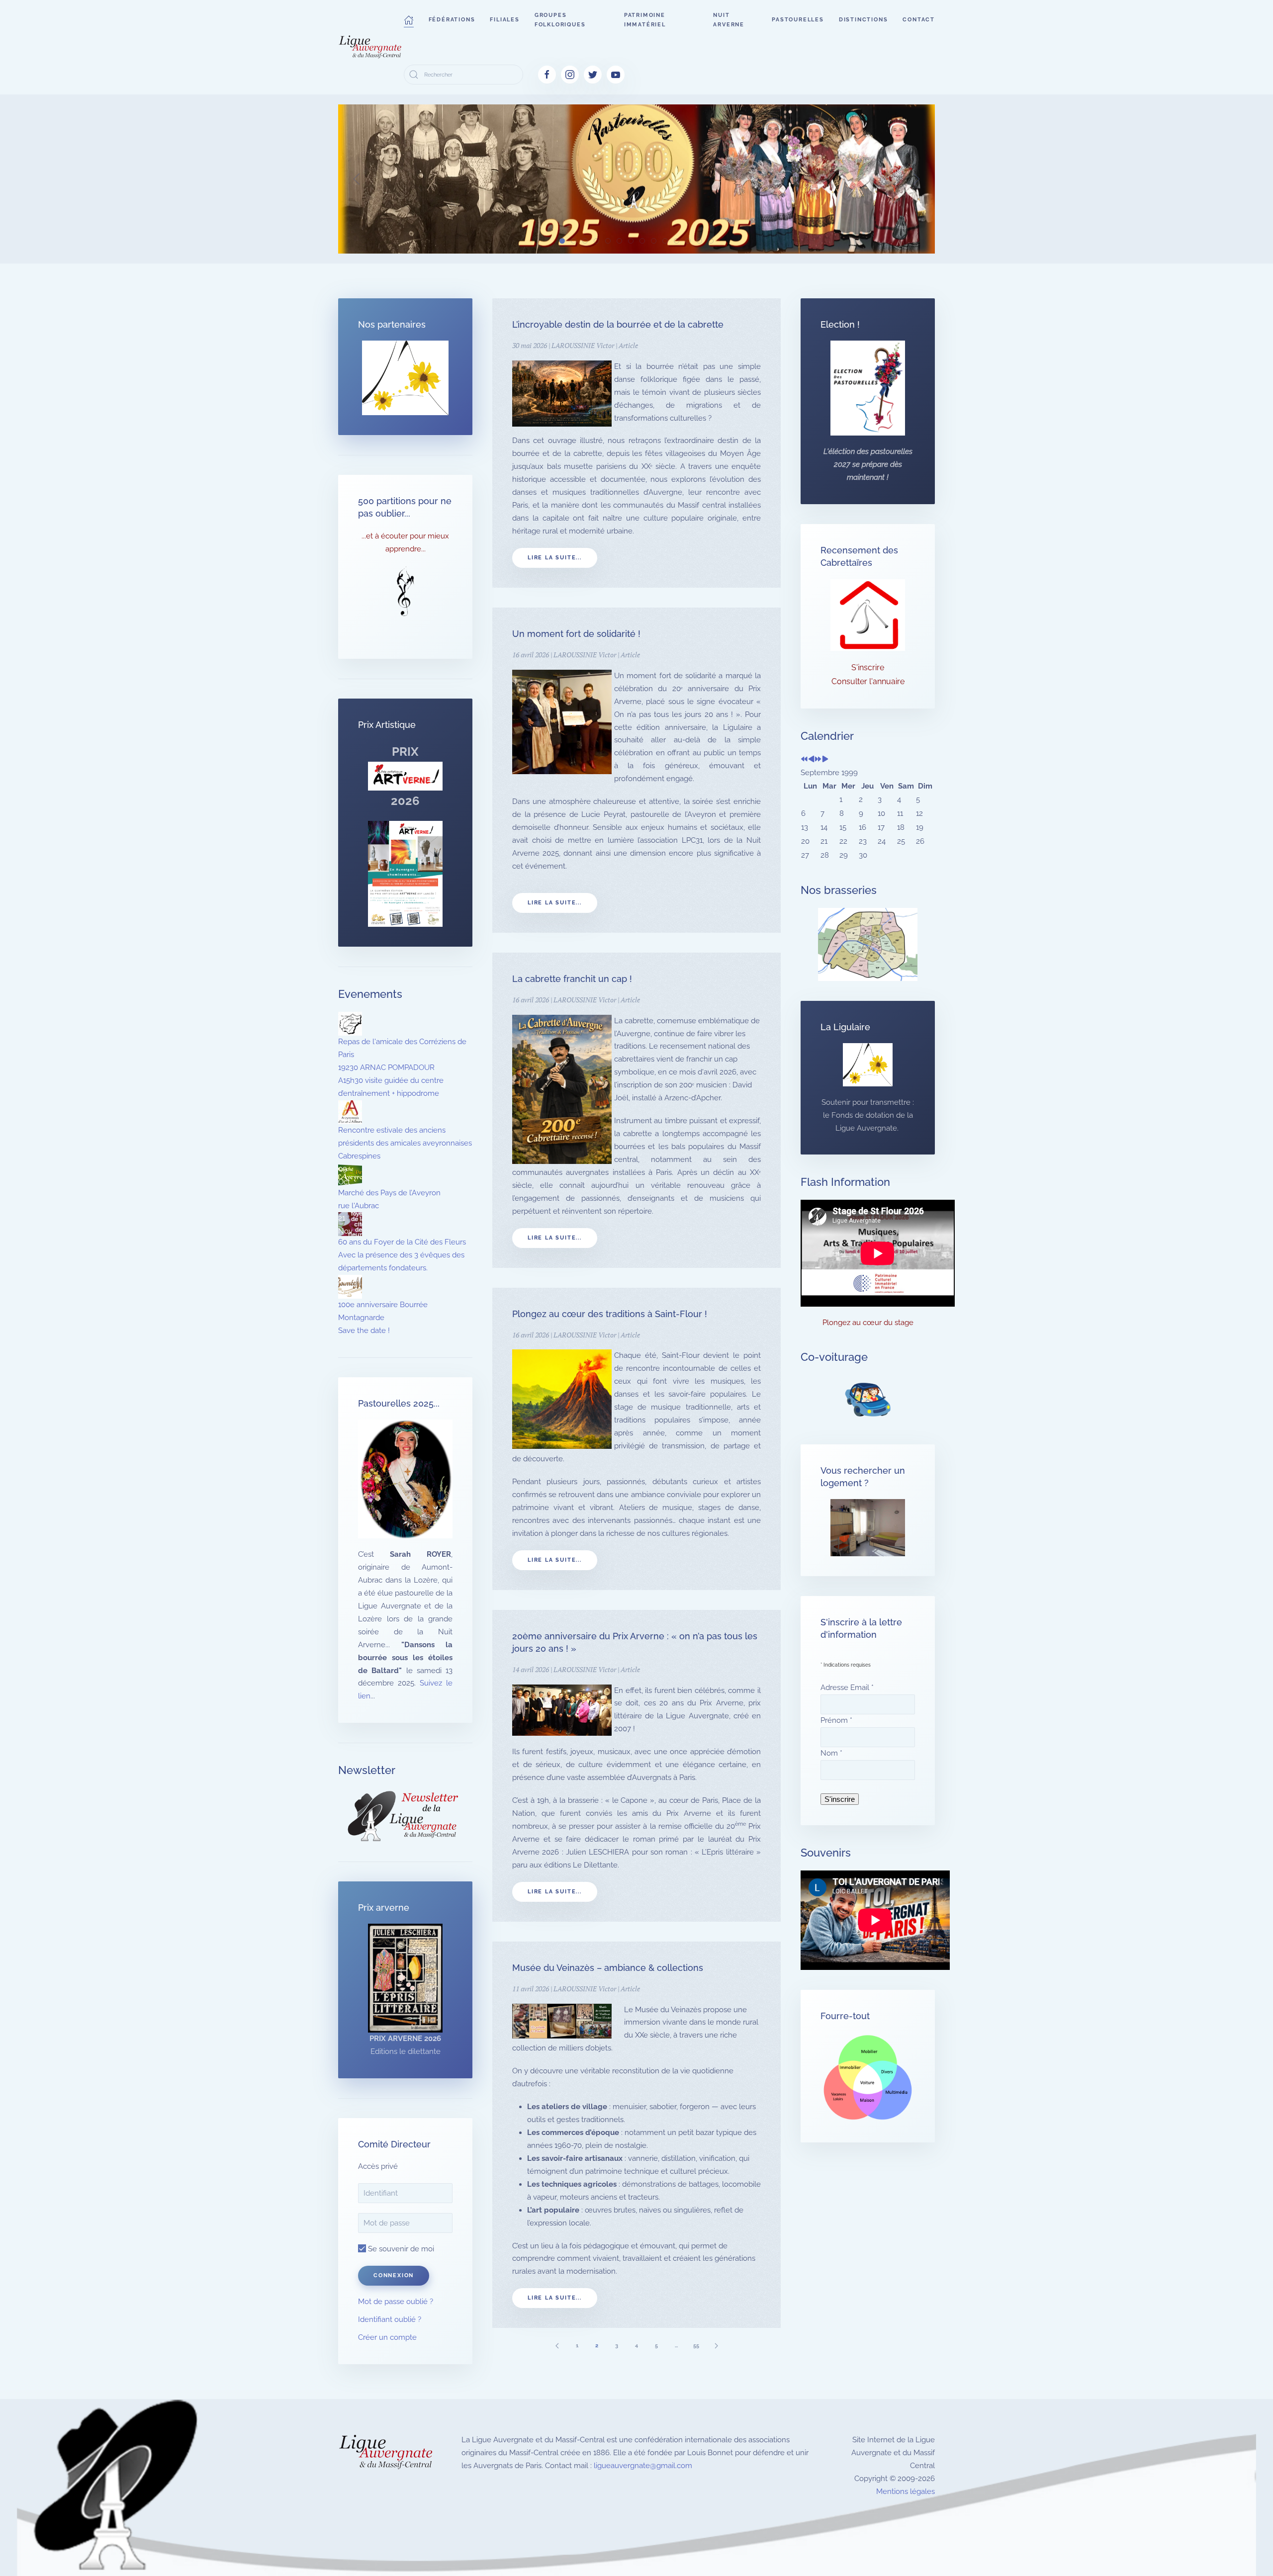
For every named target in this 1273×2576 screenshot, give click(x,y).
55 (696, 2346)
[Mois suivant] (825, 760)
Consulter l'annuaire (868, 681)
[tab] (562, 241)
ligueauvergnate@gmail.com (643, 2466)
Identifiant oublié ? (390, 2319)
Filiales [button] (504, 20)
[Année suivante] (818, 760)
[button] (409, 20)
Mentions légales (906, 2491)
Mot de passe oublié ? (396, 2302)
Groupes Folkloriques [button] (560, 20)
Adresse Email (847, 1688)
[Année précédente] (804, 760)
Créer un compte (387, 2337)
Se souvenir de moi (400, 2249)
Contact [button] (919, 20)
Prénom (836, 1720)
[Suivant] (716, 2346)
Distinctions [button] (864, 20)
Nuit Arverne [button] (729, 20)
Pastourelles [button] (798, 20)
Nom (831, 1753)
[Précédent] (557, 2346)
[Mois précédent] (811, 760)
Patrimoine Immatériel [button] (645, 20)
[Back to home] (371, 47)
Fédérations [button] (452, 20)
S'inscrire (868, 667)
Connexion (394, 2275)
